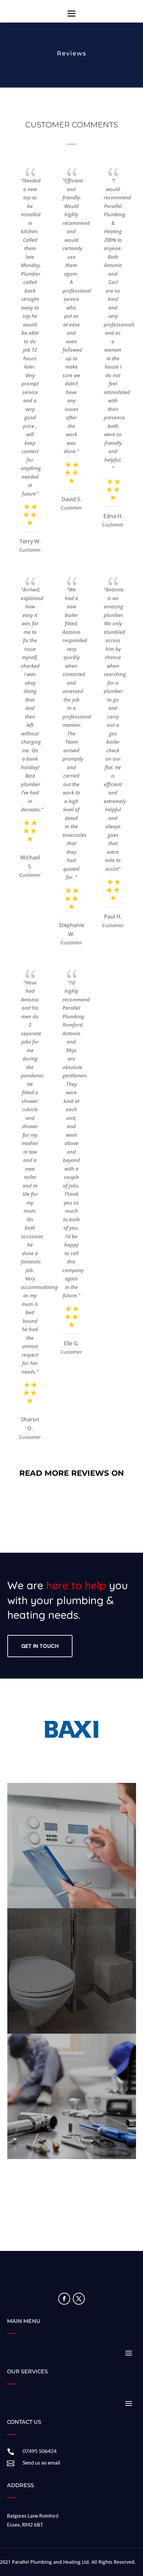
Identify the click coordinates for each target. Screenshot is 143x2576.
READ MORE (72, 1858)
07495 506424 (40, 2451)
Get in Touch (40, 1646)
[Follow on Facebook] (64, 2299)
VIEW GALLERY (72, 1984)
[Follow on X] (79, 2299)
